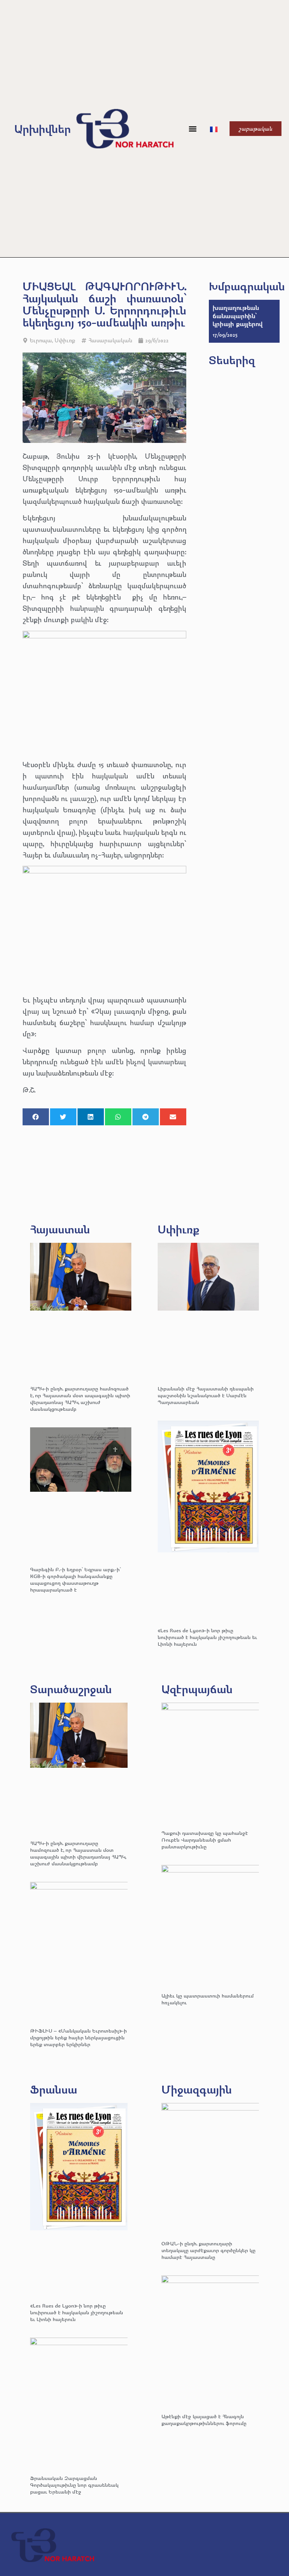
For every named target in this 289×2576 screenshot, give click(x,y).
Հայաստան (60, 1229)
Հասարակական (110, 340)
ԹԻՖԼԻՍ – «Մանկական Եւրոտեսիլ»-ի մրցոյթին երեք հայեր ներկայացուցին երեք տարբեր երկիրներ (78, 2037)
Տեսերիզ (232, 360)
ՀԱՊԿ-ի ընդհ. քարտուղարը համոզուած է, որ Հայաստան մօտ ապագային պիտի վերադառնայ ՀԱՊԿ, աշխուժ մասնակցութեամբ (80, 1399)
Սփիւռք (65, 340)
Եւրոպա (41, 340)
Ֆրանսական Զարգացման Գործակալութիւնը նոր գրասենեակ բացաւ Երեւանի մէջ (74, 2485)
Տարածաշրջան (71, 1689)
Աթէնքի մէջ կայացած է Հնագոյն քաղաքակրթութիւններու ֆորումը (204, 2420)
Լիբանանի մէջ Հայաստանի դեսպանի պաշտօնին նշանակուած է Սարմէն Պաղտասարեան (206, 1395)
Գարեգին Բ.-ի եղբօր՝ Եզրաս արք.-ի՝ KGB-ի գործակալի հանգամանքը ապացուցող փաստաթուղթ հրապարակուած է (75, 1579)
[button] (192, 129)
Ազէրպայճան (197, 1689)
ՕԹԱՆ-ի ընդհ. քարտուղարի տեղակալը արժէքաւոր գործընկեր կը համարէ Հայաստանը (208, 2250)
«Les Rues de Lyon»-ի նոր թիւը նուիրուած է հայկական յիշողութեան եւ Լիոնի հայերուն (207, 1637)
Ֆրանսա (54, 2089)
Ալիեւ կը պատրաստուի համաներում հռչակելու (208, 1999)
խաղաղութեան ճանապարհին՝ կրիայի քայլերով (238, 316)
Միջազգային (197, 2089)
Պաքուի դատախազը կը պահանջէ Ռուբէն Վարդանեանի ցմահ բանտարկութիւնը (205, 1840)
